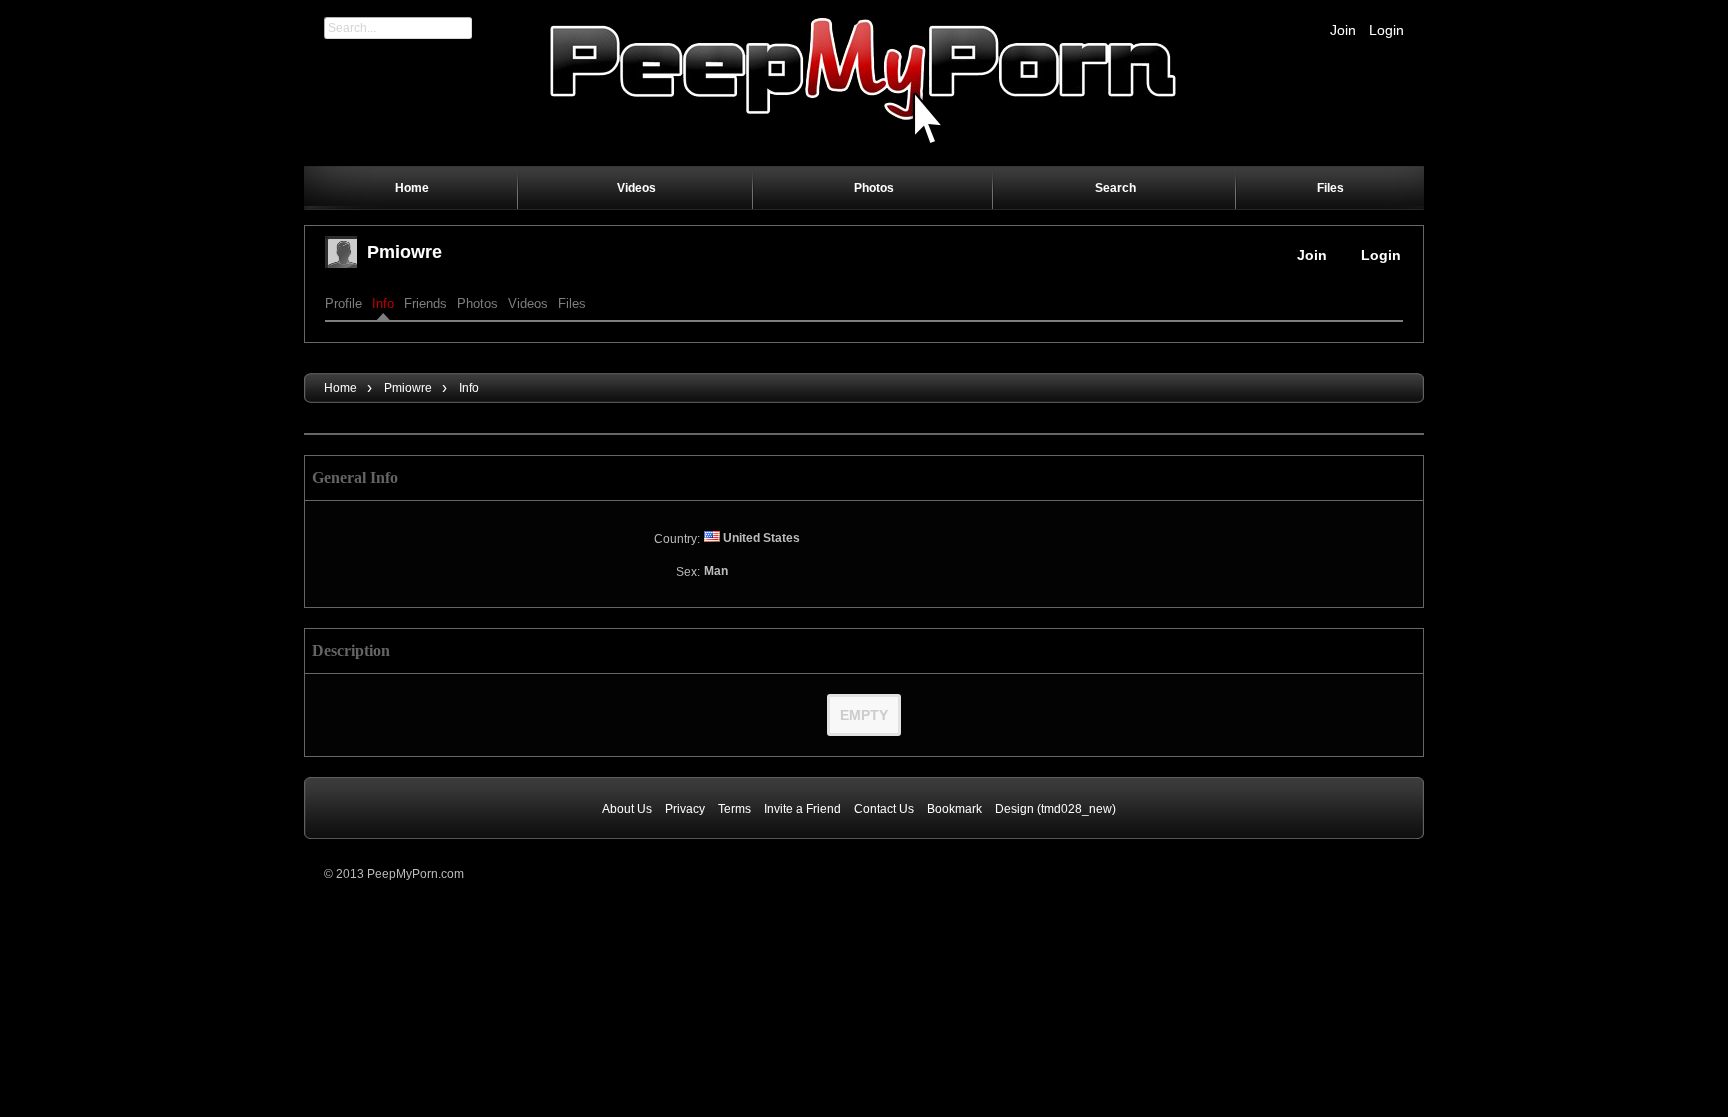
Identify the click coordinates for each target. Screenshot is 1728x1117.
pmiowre (404, 252)
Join (1343, 30)
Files (572, 303)
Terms (734, 809)
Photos (477, 303)
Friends (425, 303)
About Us (627, 809)
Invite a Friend (802, 809)
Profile (343, 303)
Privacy (685, 809)
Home (340, 388)
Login (1386, 30)
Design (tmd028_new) (1055, 809)
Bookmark (954, 809)
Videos (528, 303)
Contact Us (884, 809)
